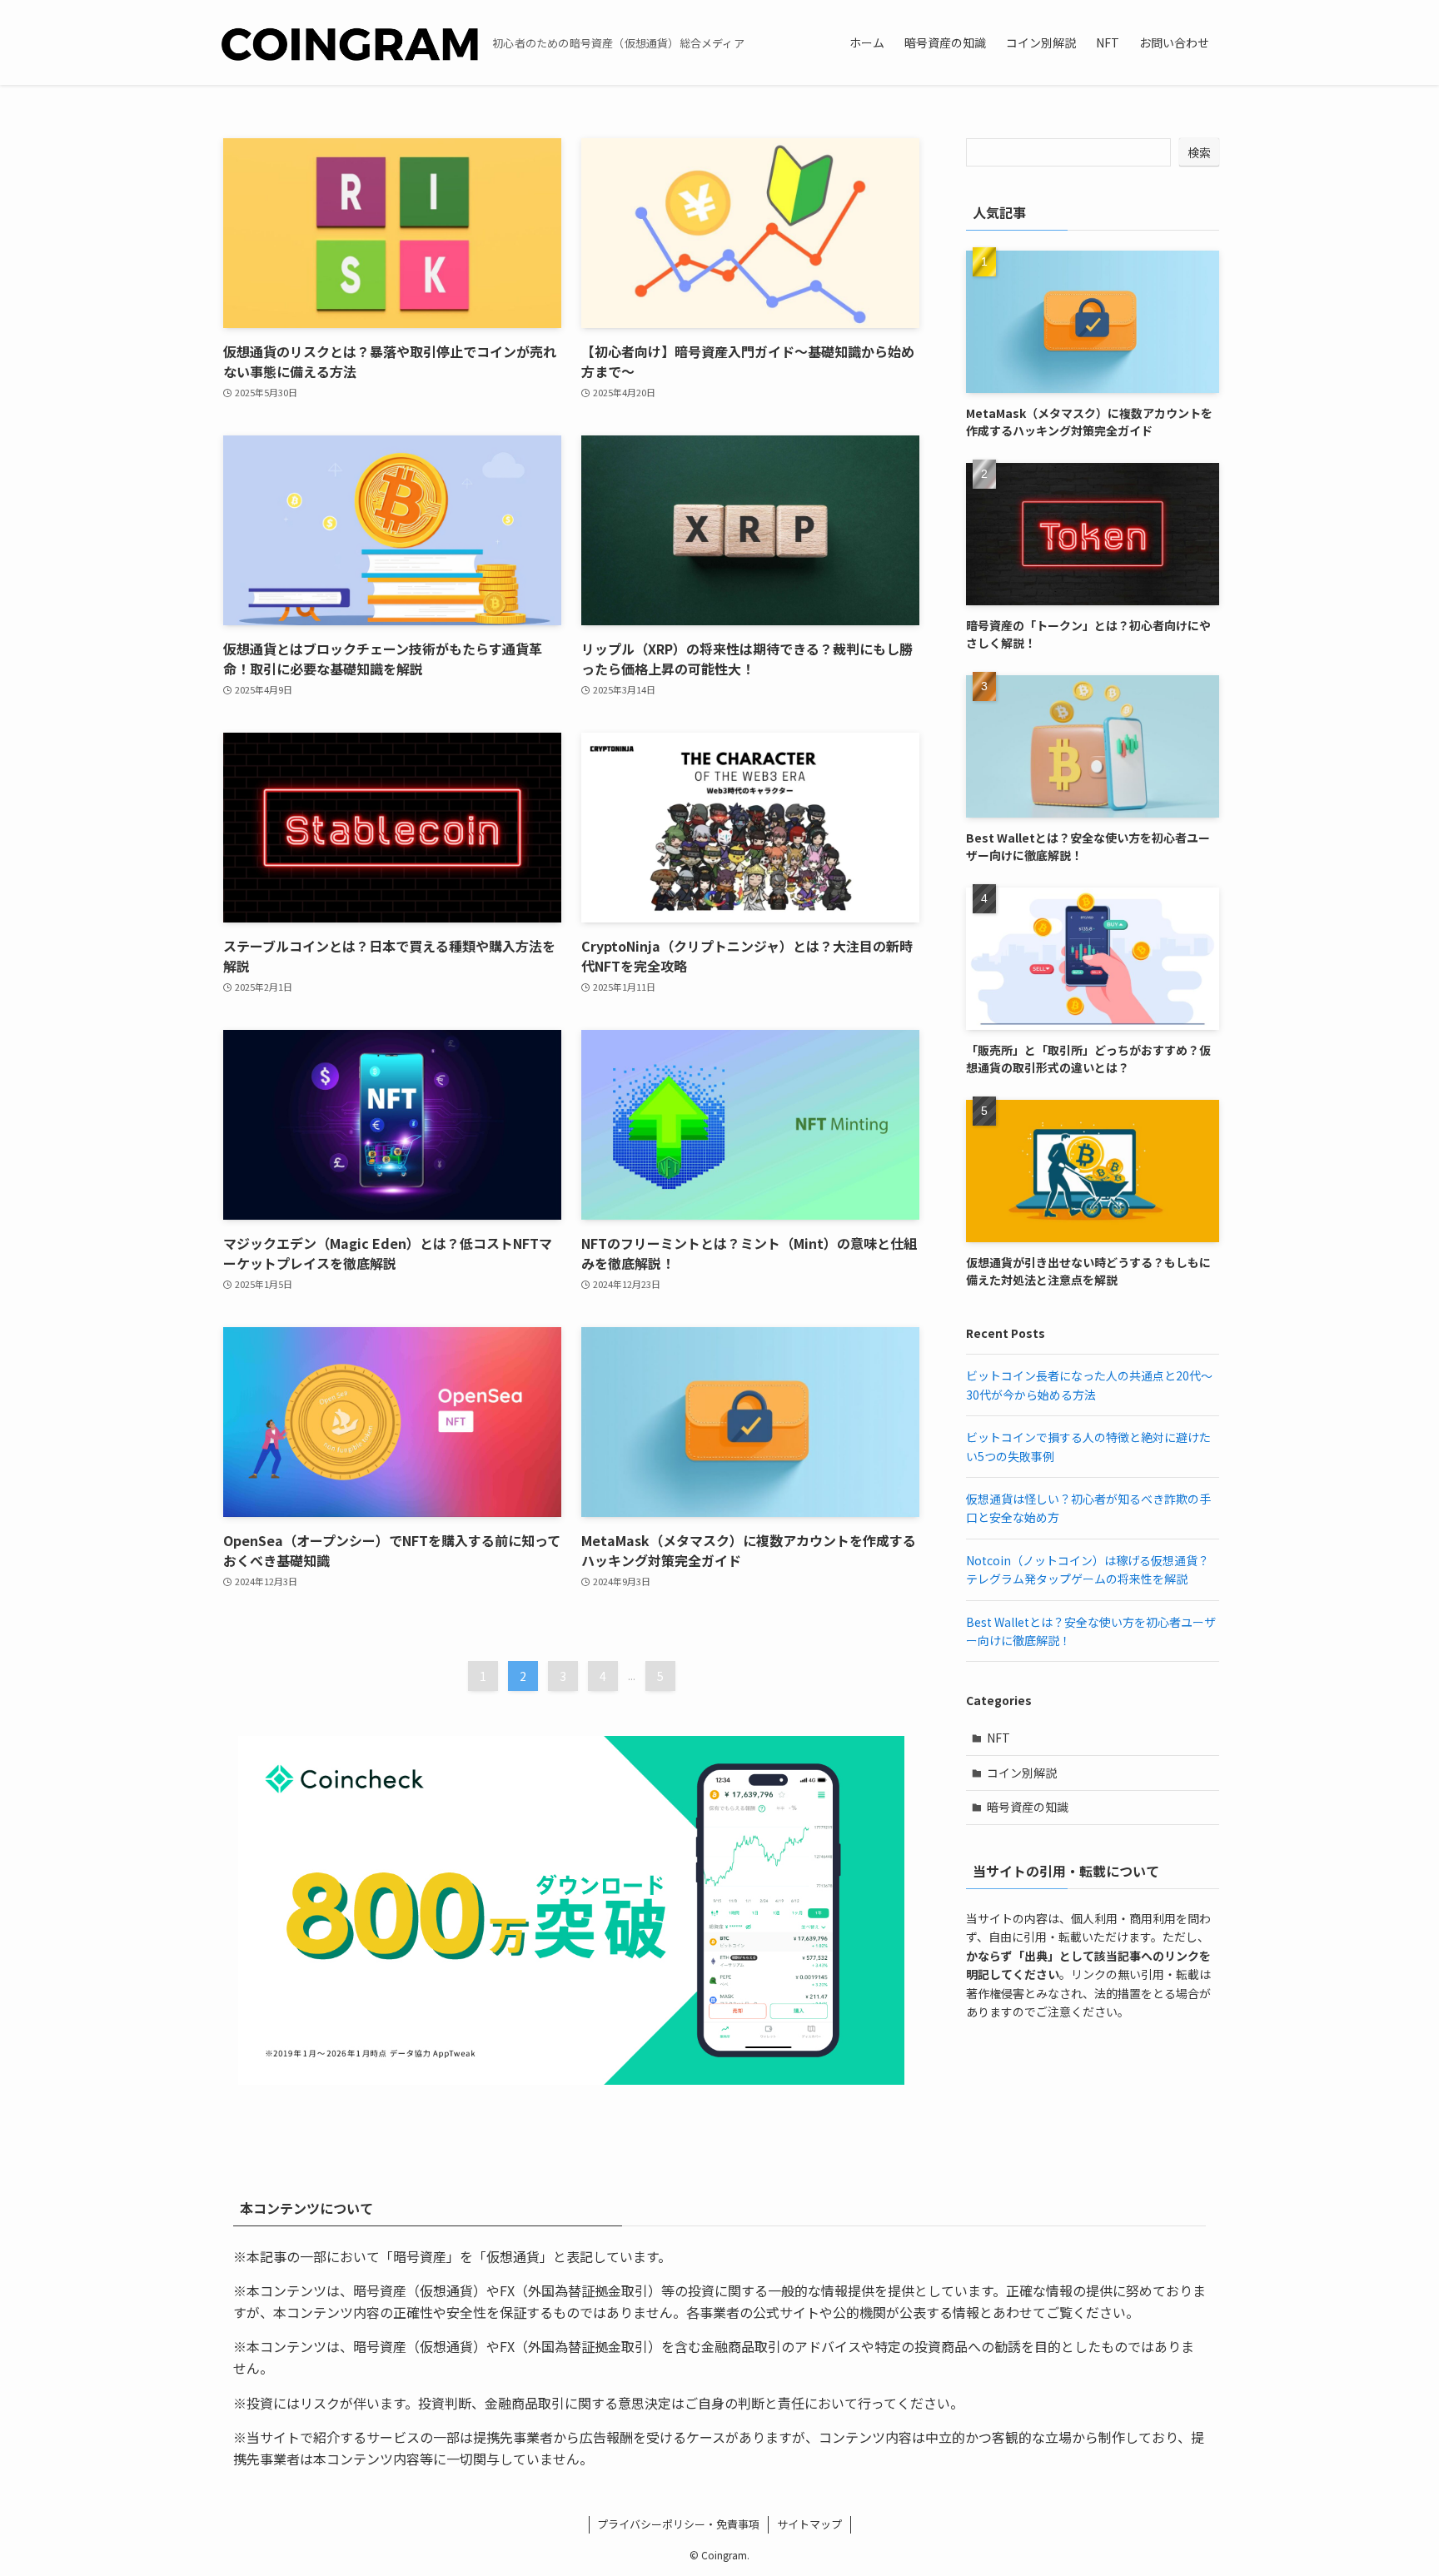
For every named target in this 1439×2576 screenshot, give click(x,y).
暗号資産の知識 (1028, 1807)
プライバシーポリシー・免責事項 (678, 2524)
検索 (1199, 152)
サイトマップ (809, 2524)
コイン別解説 (1022, 1773)
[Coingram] (349, 42)
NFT (998, 1738)
